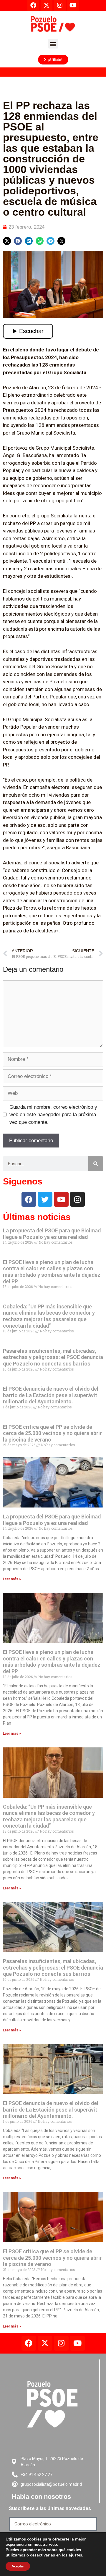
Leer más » (12, 1579)
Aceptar (18, 2566)
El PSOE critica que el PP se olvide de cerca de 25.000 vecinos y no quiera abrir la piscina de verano (52, 1433)
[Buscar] (96, 1164)
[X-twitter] (45, 2343)
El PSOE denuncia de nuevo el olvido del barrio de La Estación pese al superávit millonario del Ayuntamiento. (51, 1395)
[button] (53, 44)
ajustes (75, 2555)
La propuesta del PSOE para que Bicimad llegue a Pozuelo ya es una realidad (52, 1234)
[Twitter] (45, 1199)
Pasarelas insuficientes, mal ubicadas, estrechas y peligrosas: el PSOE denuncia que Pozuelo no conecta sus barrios (53, 1357)
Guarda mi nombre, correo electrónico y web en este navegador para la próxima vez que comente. (53, 1115)
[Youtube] (61, 1199)
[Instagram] (77, 1199)
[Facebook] (29, 1199)
